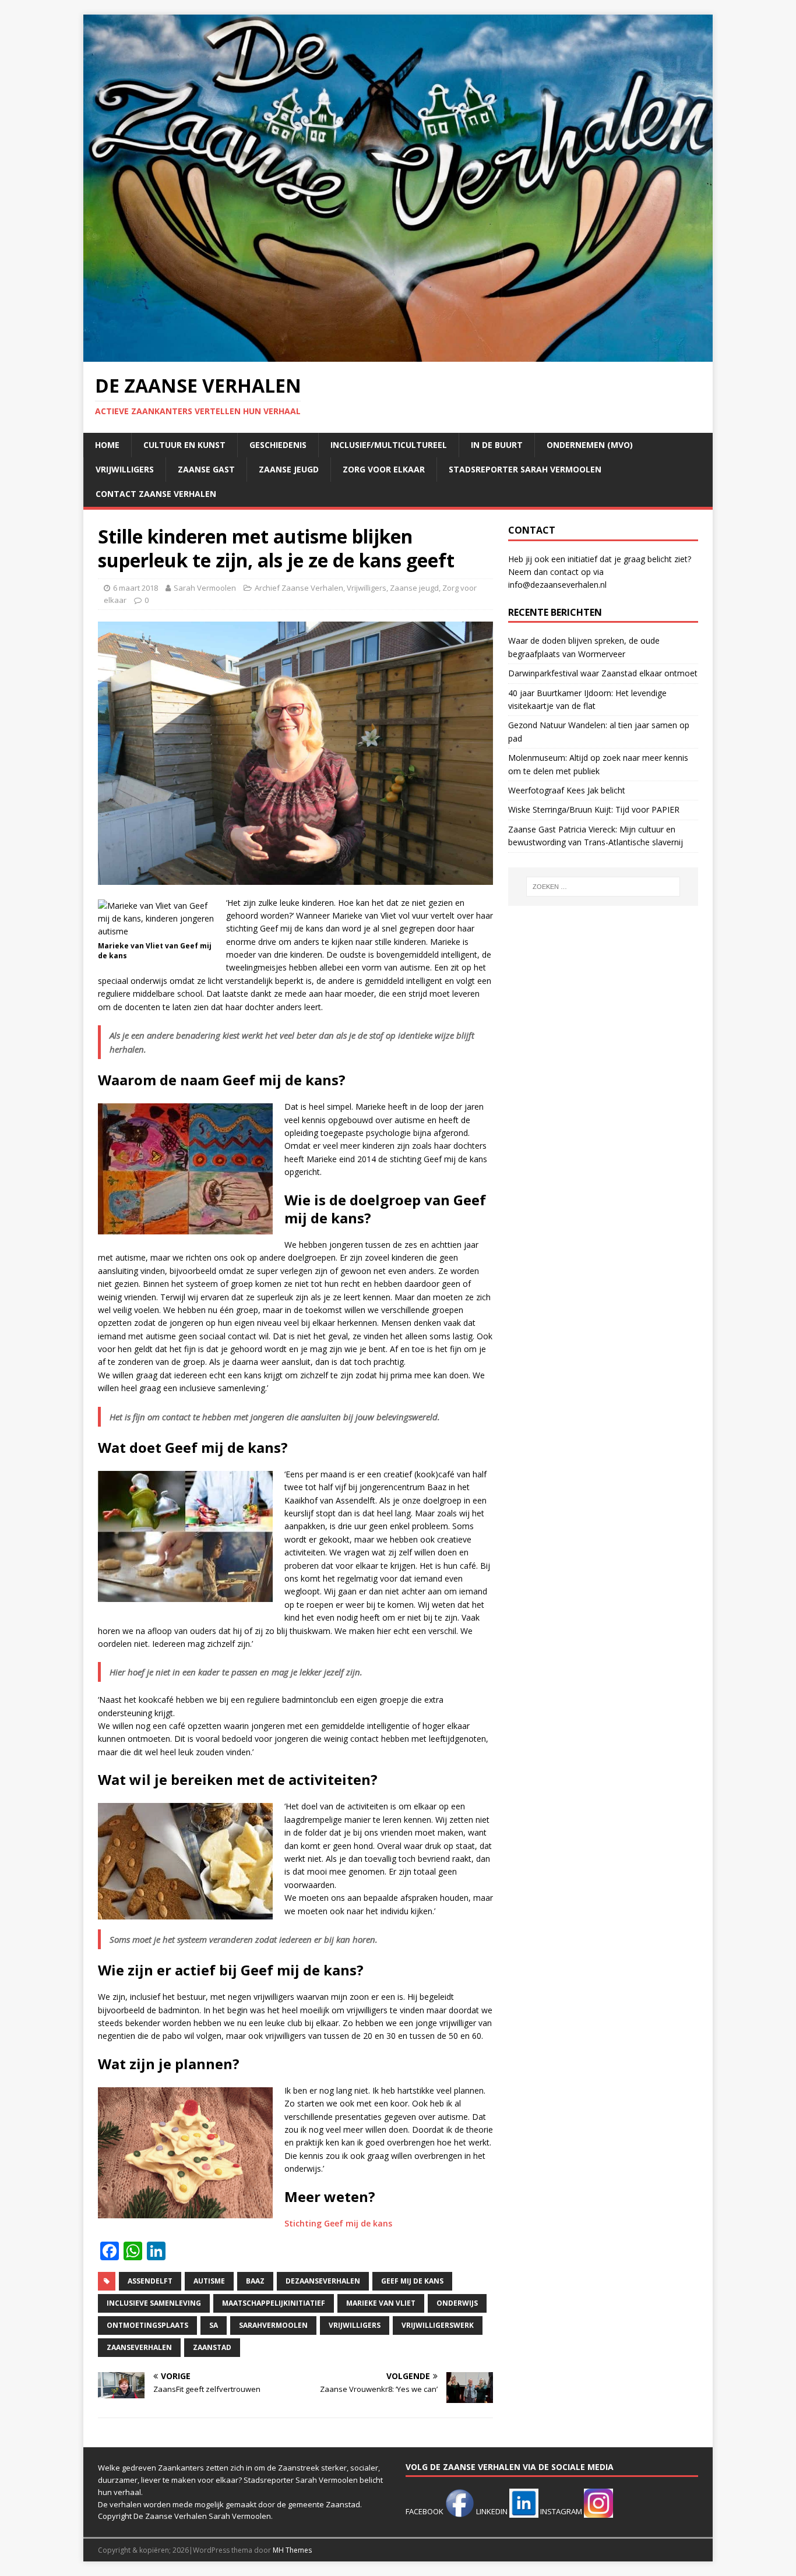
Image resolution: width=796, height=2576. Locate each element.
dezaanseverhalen (323, 2281)
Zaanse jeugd (289, 469)
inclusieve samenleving (154, 2303)
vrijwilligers (355, 2325)
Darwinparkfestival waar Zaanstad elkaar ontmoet (603, 673)
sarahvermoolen (273, 2325)
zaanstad (212, 2347)
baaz (255, 2281)
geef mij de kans (412, 2281)
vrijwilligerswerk (438, 2325)
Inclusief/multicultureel (389, 445)
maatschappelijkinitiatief (274, 2303)
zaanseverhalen (139, 2347)
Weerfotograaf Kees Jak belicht (567, 790)
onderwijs (457, 2303)
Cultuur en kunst (184, 445)
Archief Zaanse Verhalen (299, 588)
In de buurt (497, 445)
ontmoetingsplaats (147, 2325)
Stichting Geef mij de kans (338, 2223)
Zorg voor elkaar (384, 469)
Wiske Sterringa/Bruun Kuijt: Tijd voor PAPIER (594, 809)
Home (107, 445)
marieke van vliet (381, 2303)
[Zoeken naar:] (603, 887)
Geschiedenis (278, 445)
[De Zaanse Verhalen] (398, 355)
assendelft (150, 2281)
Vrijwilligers (125, 469)
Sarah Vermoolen (205, 588)
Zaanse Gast (206, 469)
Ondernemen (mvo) (590, 445)
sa (214, 2325)
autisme (209, 2281)
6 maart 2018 (135, 588)
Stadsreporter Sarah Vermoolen (525, 469)
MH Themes (292, 2550)
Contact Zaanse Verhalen (156, 494)
